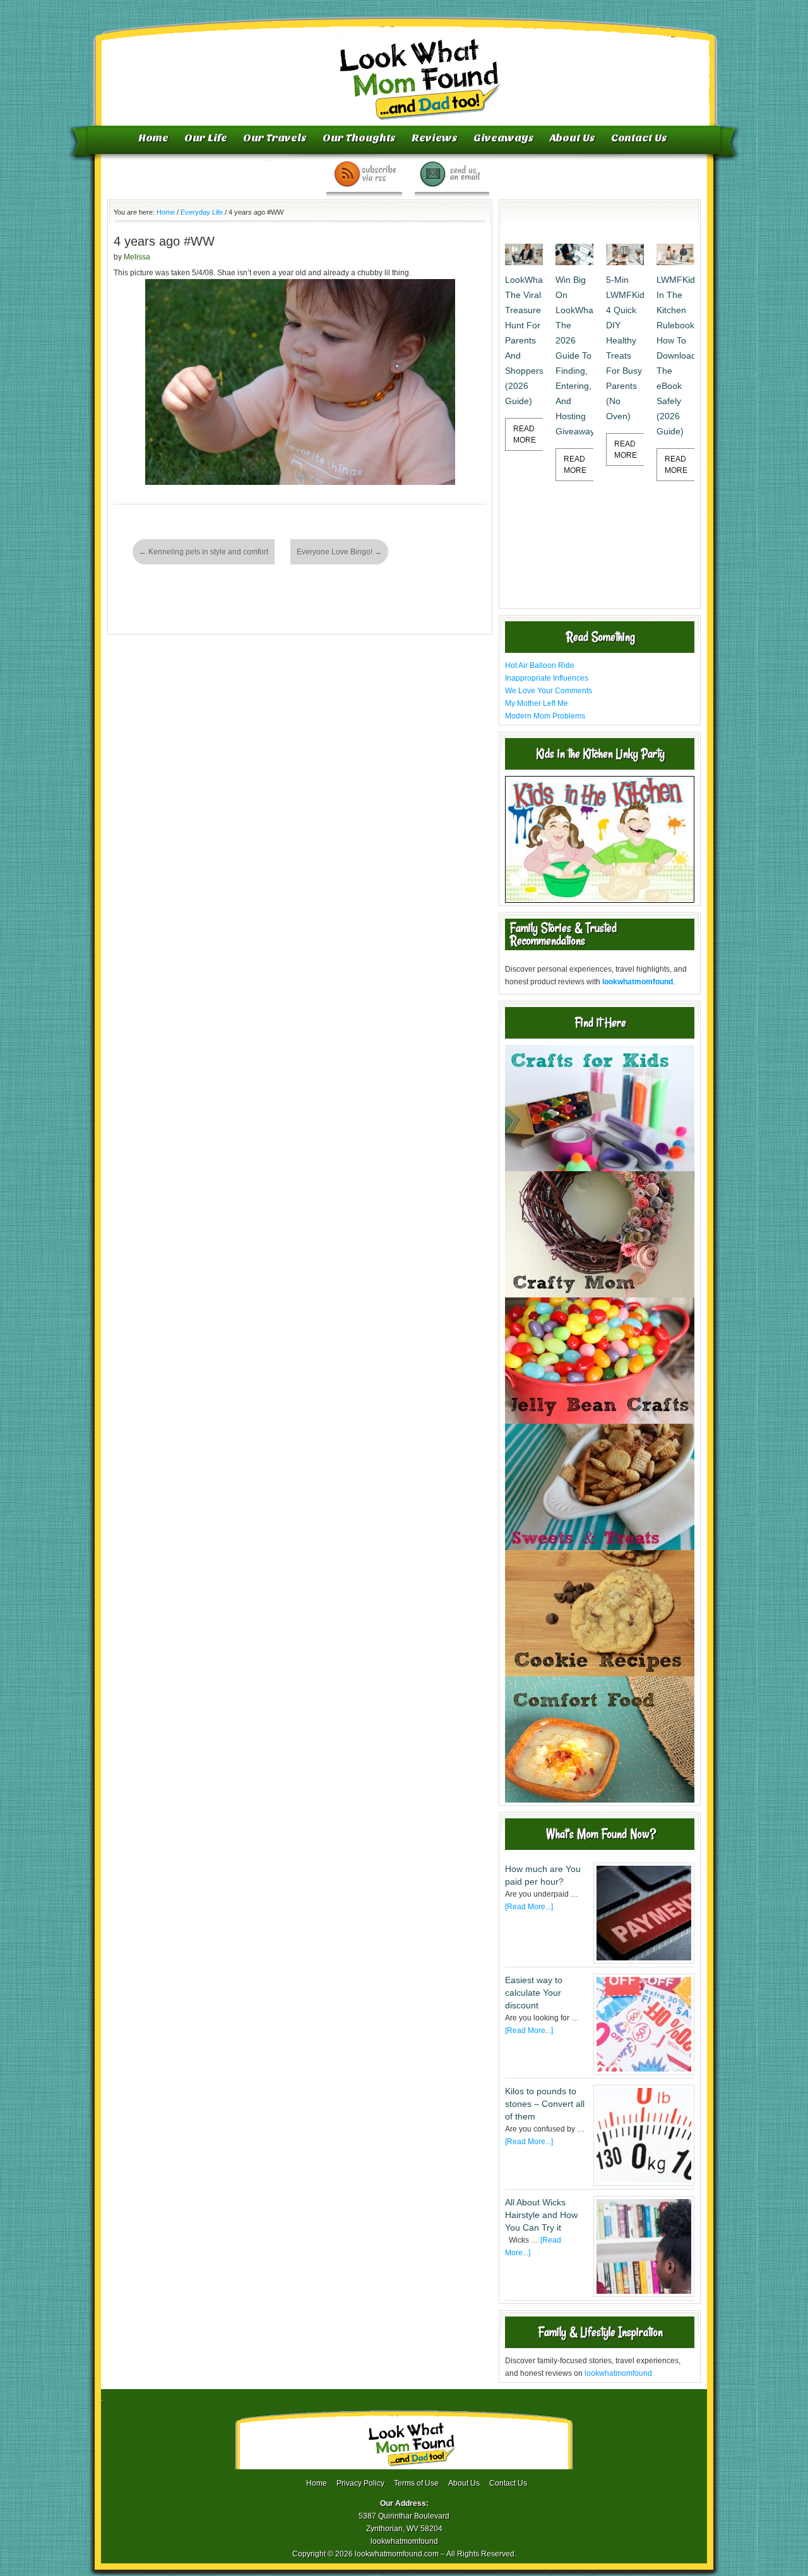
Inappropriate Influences (547, 678)
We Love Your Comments (549, 691)
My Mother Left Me (537, 703)
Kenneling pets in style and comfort (204, 552)
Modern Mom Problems (545, 716)
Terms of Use (416, 2483)
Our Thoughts (359, 138)
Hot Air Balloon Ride (540, 665)
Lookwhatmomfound (405, 66)
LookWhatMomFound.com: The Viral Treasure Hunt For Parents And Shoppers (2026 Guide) (524, 340)
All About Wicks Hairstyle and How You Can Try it (541, 2215)
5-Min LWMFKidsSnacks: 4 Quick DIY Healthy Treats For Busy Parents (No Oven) (625, 348)
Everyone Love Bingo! (339, 552)
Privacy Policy (360, 2483)
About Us (573, 138)
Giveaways (504, 138)
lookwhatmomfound (618, 2373)
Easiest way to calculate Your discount (534, 1993)
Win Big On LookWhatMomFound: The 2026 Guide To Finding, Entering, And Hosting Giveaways (574, 355)
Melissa (137, 257)
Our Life (206, 138)
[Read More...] (529, 1907)
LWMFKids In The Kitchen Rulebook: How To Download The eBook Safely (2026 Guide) (675, 355)
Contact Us (639, 138)
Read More (525, 434)
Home (153, 138)
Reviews (435, 138)
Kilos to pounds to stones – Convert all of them (545, 2104)
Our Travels (275, 138)
